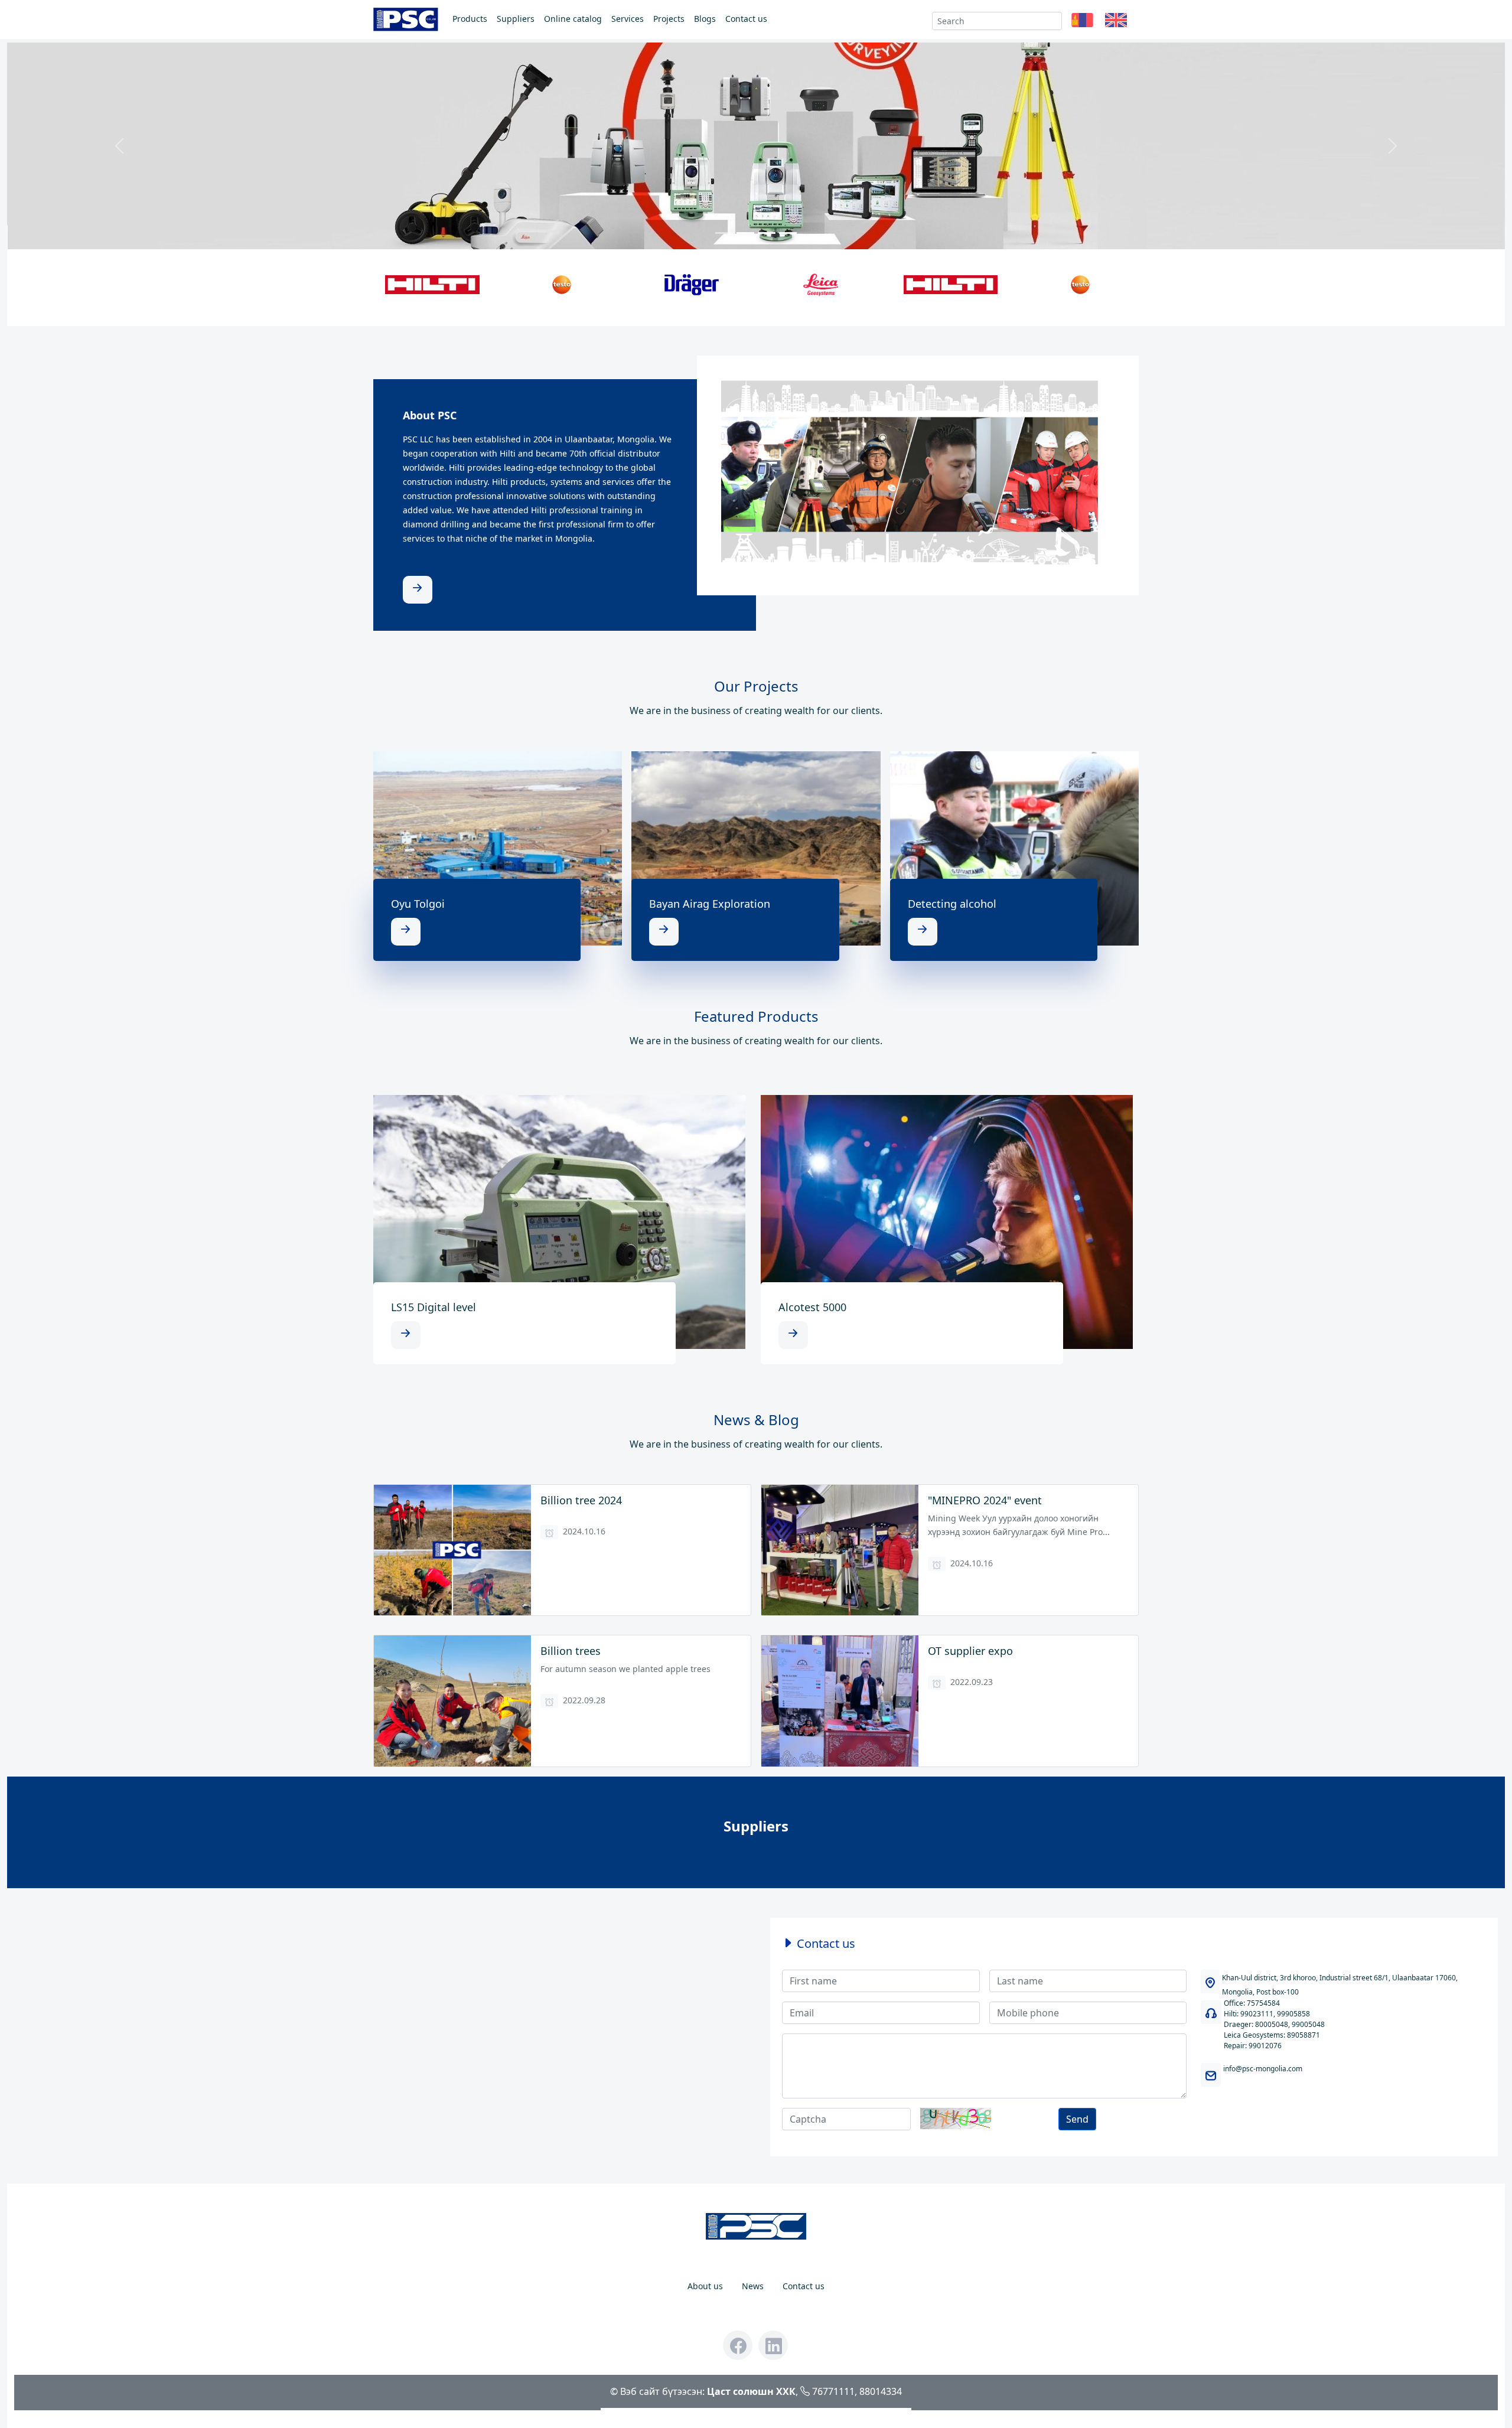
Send (1077, 2119)
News (753, 2286)
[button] (1082, 21)
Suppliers (516, 19)
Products (470, 19)
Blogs (705, 19)
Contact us (746, 19)
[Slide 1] (724, 233)
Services (628, 19)
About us (705, 2286)
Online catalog (573, 19)
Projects (669, 19)
